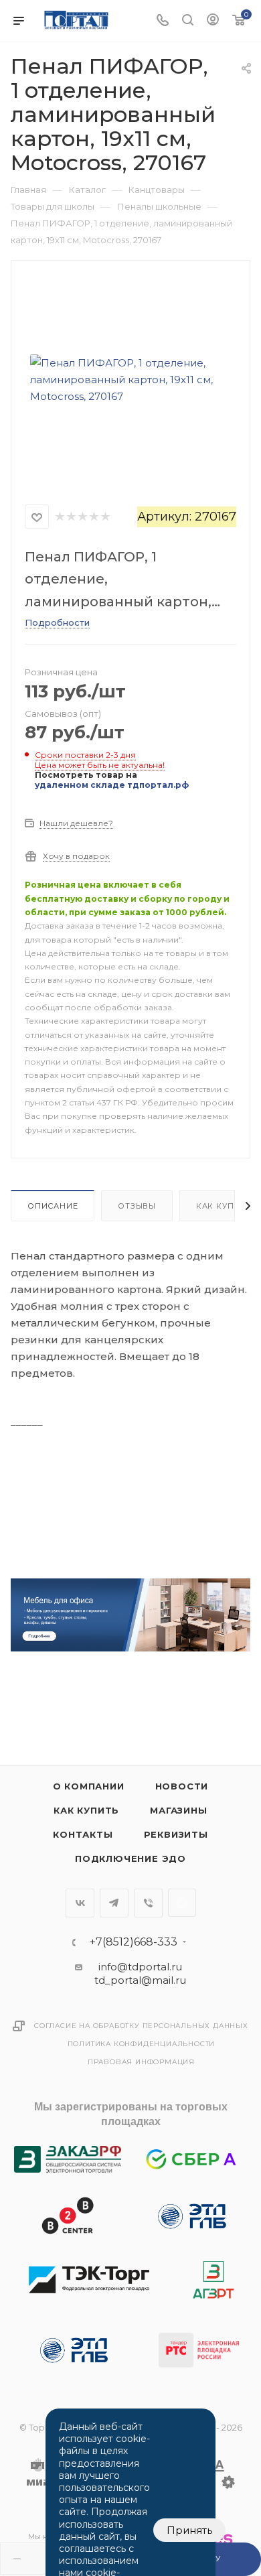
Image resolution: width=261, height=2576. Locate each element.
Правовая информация (141, 2062)
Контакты (83, 1834)
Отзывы (137, 1206)
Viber (148, 1903)
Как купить (86, 1810)
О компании (89, 1786)
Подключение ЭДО (130, 1858)
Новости (182, 1786)
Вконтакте (80, 1903)
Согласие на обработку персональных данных (141, 2026)
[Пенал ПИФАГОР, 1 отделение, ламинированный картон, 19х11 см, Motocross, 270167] (130, 379)
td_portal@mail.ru (140, 1980)
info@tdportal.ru (140, 1967)
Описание (53, 1206)
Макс (182, 1903)
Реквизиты (176, 1834)
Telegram (114, 1903)
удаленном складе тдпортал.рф (112, 785)
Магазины (178, 1810)
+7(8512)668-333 (134, 1942)
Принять (189, 2530)
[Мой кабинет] (213, 21)
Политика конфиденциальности (142, 2044)
